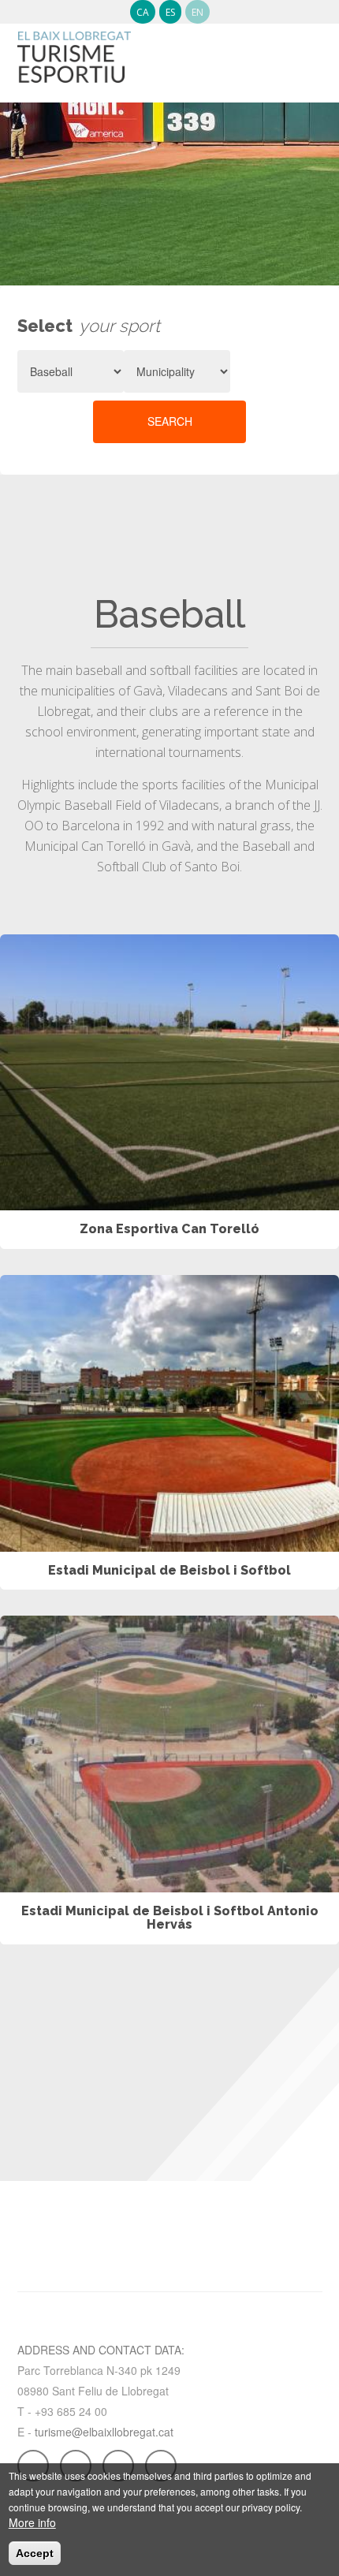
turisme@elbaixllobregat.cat (104, 2432)
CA (143, 12)
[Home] (74, 50)
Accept (35, 2553)
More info (32, 2522)
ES (170, 12)
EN (197, 12)
